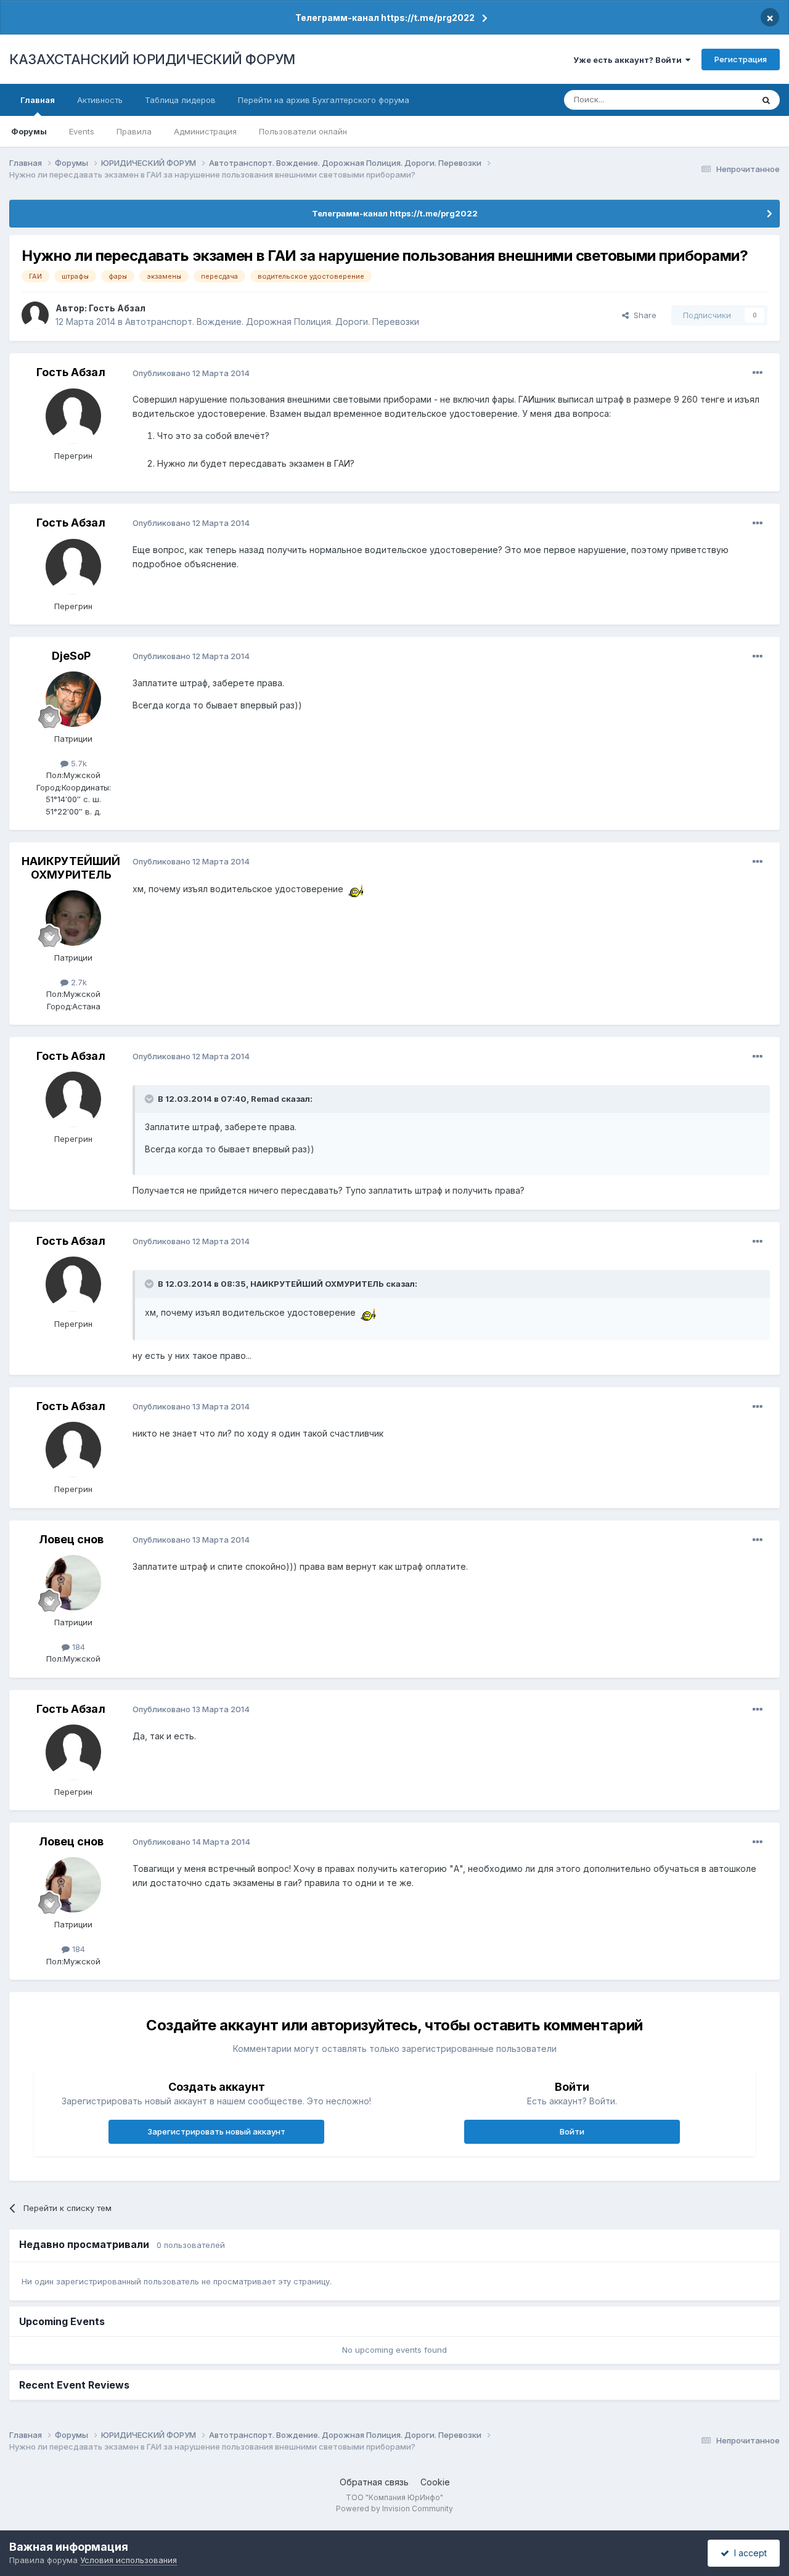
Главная (38, 100)
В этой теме (714, 100)
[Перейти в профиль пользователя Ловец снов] (73, 1583)
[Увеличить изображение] (355, 889)
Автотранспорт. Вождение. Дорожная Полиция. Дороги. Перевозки (272, 322)
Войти (572, 2131)
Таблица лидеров (180, 100)
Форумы (29, 131)
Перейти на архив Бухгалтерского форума (324, 100)
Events (82, 131)
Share (643, 315)
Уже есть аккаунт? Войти (629, 60)
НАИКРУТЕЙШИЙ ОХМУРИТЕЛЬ (71, 868)
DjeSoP (71, 656)
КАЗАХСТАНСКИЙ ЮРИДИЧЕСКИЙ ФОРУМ (152, 59)
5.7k (78, 763)
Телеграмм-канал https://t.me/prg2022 (385, 18)
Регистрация (741, 59)
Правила (134, 131)
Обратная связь (374, 2482)
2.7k (78, 982)
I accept (748, 2553)
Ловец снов (71, 1539)
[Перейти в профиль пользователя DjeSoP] (73, 699)
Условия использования (129, 2560)
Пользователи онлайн (303, 131)
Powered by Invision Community (394, 2508)
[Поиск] (766, 100)
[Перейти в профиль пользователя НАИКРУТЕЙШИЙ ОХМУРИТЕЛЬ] (73, 918)
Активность (100, 100)
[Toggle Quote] (150, 1099)
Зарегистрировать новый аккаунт (216, 2131)
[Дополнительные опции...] (758, 373)
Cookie (435, 2482)
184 (77, 1647)
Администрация (205, 131)
